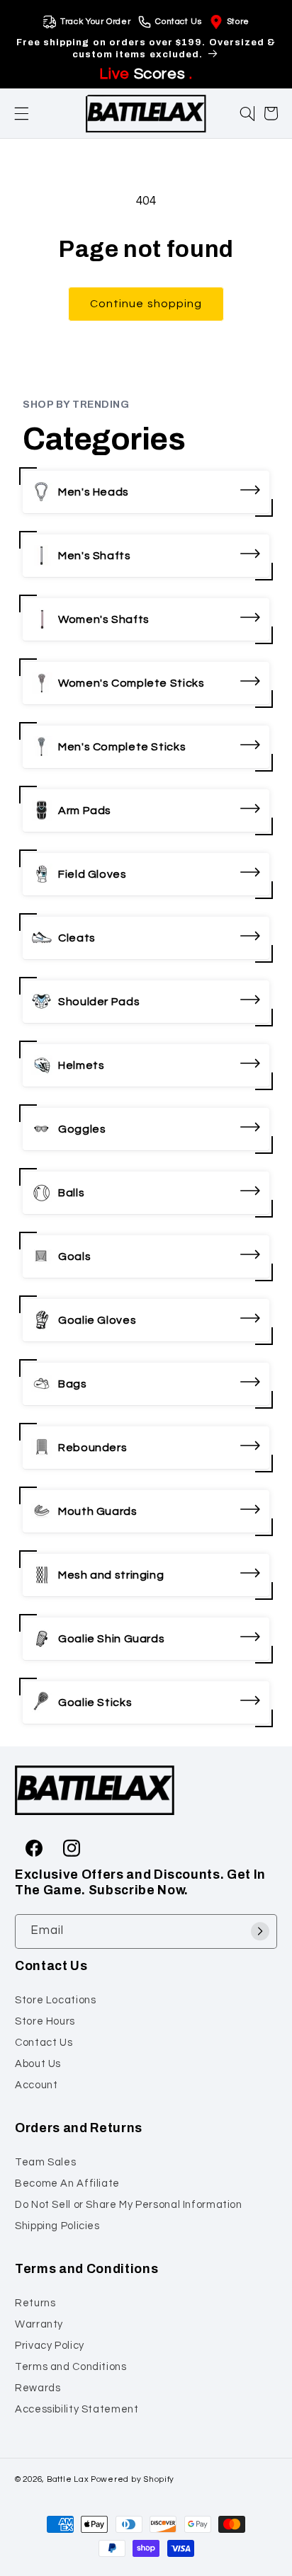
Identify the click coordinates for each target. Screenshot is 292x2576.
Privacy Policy (50, 2346)
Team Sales (45, 2162)
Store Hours (45, 2021)
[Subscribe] (260, 1931)
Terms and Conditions (71, 2367)
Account (36, 2085)
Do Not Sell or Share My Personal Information (129, 2205)
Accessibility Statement (77, 2409)
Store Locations (55, 2000)
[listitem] (146, 492)
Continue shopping (146, 304)
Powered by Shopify (133, 2479)
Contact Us (178, 22)
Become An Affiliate (67, 2183)
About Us (38, 2064)
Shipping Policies (57, 2226)
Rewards (38, 2388)
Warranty (39, 2324)
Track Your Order (95, 22)
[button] (22, 114)
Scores (146, 74)
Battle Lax (68, 2479)
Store (238, 22)
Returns (35, 2303)
